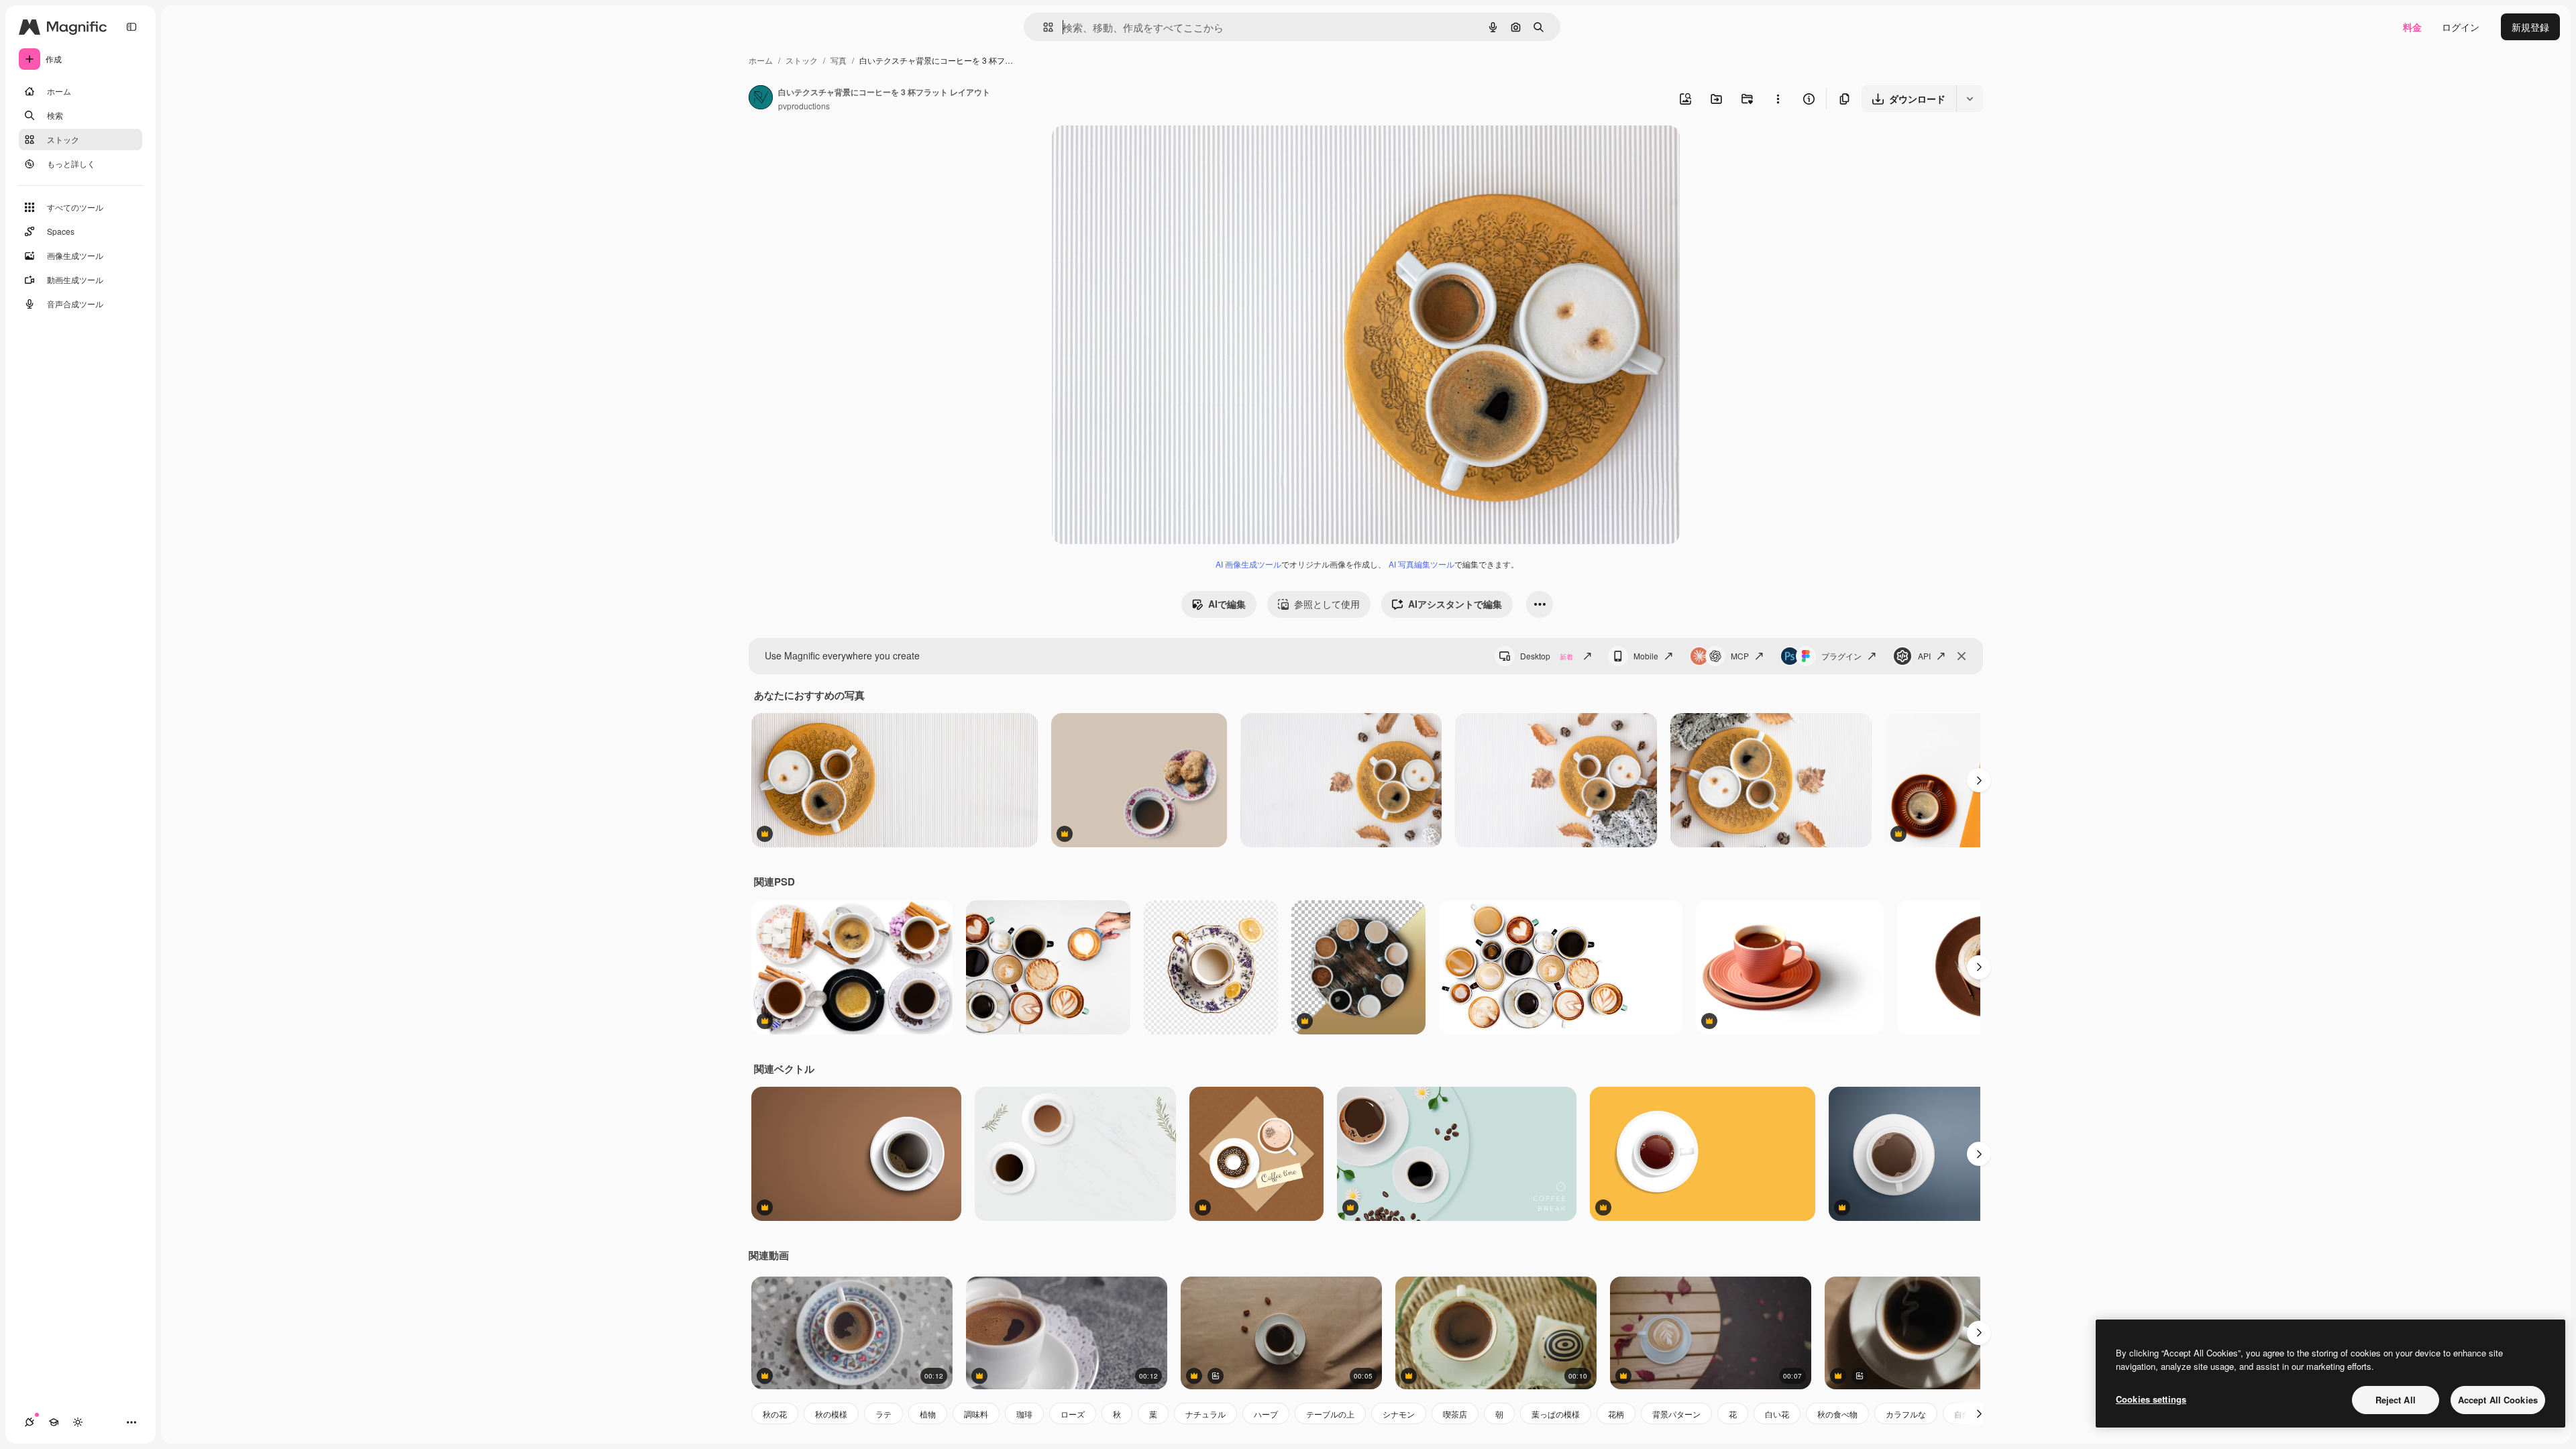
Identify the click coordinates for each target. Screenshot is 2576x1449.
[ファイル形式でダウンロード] (1970, 99)
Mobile (1646, 656)
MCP (1740, 656)
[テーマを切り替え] (78, 1422)
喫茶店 (1455, 1414)
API (1924, 656)
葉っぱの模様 (1556, 1414)
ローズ (1073, 1414)
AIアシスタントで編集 (1455, 604)
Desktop (1547, 656)
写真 (839, 60)
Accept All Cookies (2498, 1400)
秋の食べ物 (1837, 1414)
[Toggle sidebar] (131, 27)
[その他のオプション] (1778, 99)
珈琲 (1024, 1414)
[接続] (30, 1422)
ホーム (761, 60)
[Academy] (54, 1422)
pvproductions (804, 106)
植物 (928, 1414)
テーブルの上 (1330, 1414)
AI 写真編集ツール (1421, 564)
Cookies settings (2151, 1399)
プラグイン (1841, 656)
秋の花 (775, 1414)
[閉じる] (1962, 656)
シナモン (1399, 1414)
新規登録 (2530, 27)
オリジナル (1144, 151)
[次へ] (1979, 780)
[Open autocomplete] (1043, 27)
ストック (802, 60)
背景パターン (1676, 1414)
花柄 (1616, 1414)
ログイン (2461, 27)
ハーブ (1266, 1414)
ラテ (883, 1414)
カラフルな (1906, 1414)
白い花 (1777, 1414)
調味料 (976, 1414)
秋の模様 (831, 1414)
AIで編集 (1227, 604)
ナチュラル (1205, 1414)
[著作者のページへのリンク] (761, 99)
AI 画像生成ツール (1248, 564)
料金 (2412, 27)
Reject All (2396, 1400)
